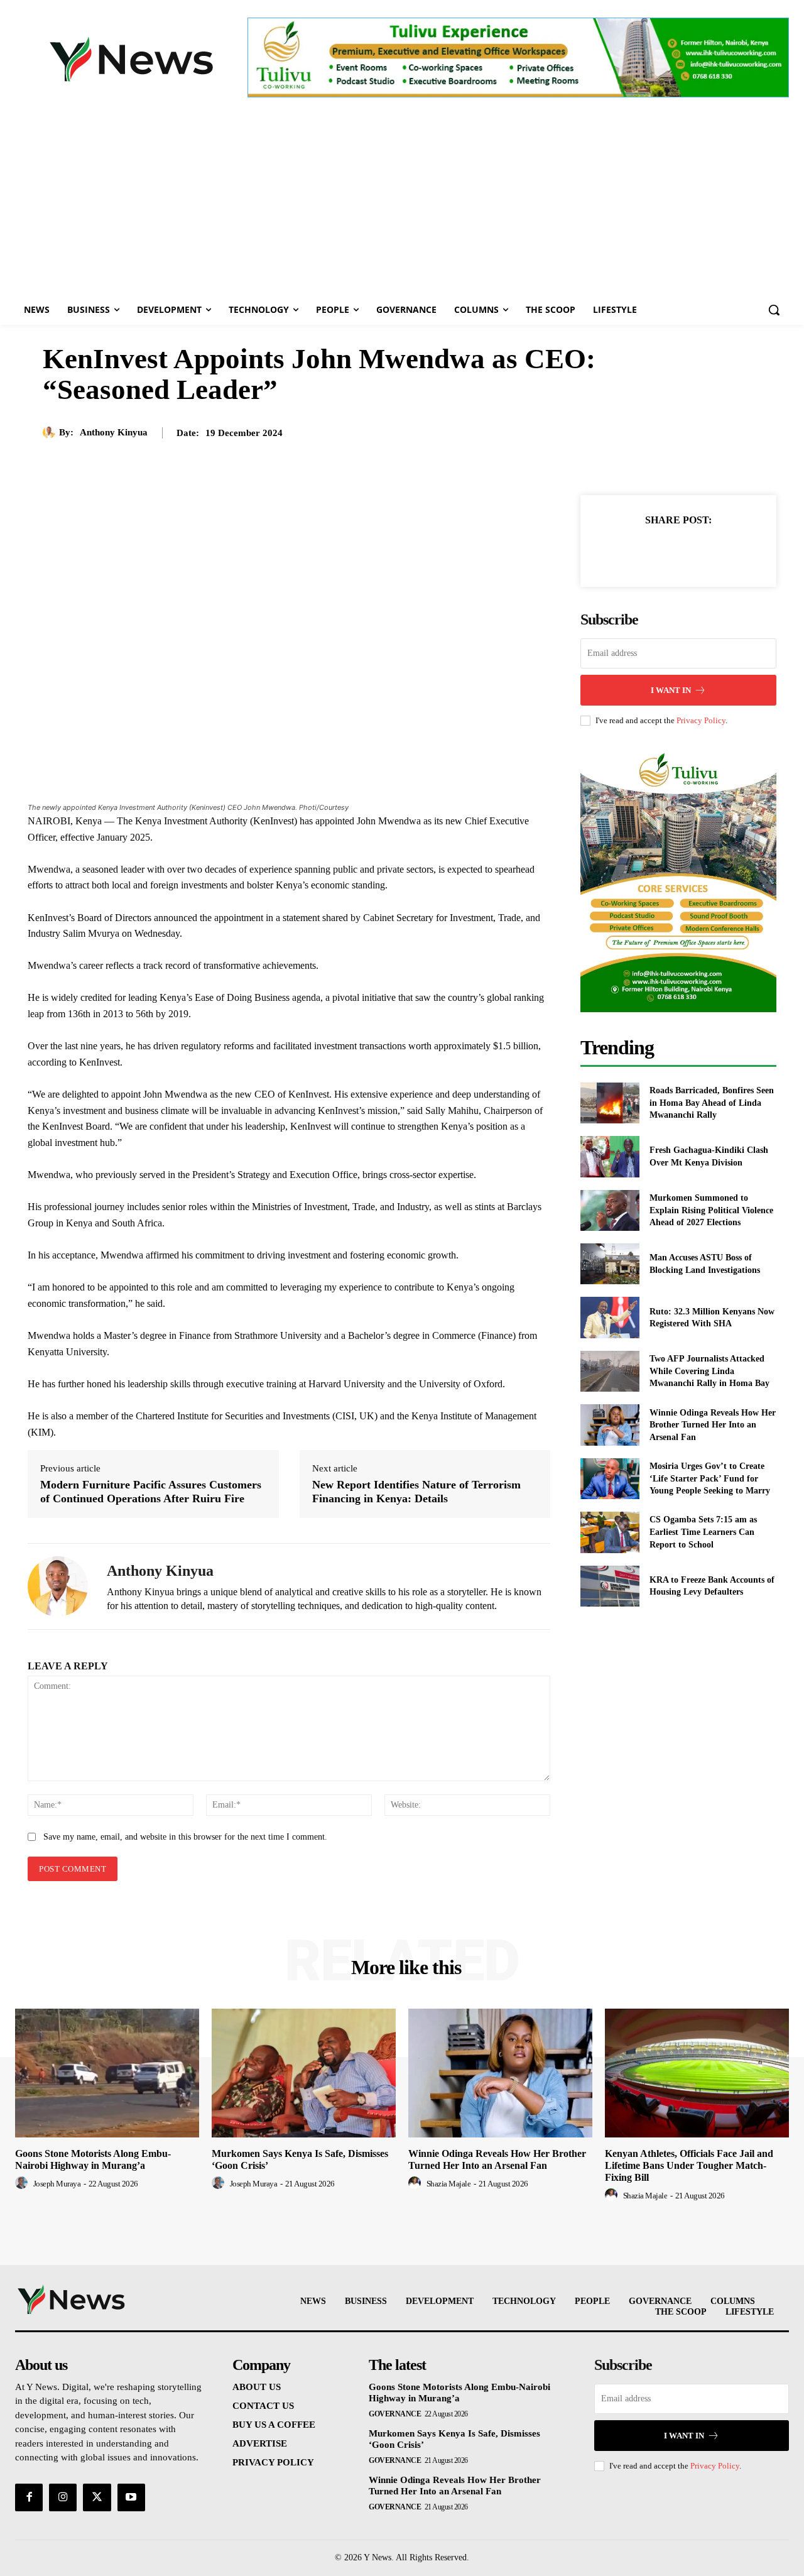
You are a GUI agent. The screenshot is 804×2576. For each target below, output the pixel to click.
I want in (671, 690)
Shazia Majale (449, 2184)
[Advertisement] (402, 200)
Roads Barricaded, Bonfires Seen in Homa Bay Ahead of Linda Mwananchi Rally (712, 1103)
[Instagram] (63, 2497)
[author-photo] (23, 2183)
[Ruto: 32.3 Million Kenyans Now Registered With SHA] (610, 1317)
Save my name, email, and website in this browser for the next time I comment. (185, 1837)
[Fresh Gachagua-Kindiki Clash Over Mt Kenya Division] (610, 1156)
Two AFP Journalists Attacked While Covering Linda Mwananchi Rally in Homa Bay (709, 1371)
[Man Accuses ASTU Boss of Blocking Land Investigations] (610, 1264)
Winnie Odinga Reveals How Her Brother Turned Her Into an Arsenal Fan (713, 1425)
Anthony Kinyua (114, 432)
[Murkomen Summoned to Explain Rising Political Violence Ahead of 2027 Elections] (610, 1210)
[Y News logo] (131, 59)
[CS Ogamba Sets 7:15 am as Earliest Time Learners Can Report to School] (610, 1532)
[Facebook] (635, 551)
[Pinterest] (693, 551)
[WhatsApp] (722, 551)
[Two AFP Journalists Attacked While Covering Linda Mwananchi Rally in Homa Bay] (610, 1371)
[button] (774, 310)
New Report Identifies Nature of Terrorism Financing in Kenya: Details (416, 1492)
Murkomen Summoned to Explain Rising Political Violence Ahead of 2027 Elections (711, 1210)
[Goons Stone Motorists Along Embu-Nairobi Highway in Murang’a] (107, 2073)
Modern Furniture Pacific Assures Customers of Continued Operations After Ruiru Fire (151, 1492)
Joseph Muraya (57, 2184)
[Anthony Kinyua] (51, 432)
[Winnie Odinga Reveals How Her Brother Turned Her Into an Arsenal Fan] (610, 1425)
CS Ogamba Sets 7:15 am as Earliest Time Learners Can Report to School (703, 1532)
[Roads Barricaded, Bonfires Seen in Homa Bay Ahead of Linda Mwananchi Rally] (610, 1103)
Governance (395, 2414)
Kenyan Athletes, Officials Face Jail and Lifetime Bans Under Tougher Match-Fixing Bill (689, 2165)
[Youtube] (131, 2497)
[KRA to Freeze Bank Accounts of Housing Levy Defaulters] (610, 1586)
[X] (664, 551)
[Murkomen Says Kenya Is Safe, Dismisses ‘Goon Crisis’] (304, 2073)
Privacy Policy (701, 720)
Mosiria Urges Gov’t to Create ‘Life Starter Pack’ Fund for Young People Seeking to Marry (710, 1478)
